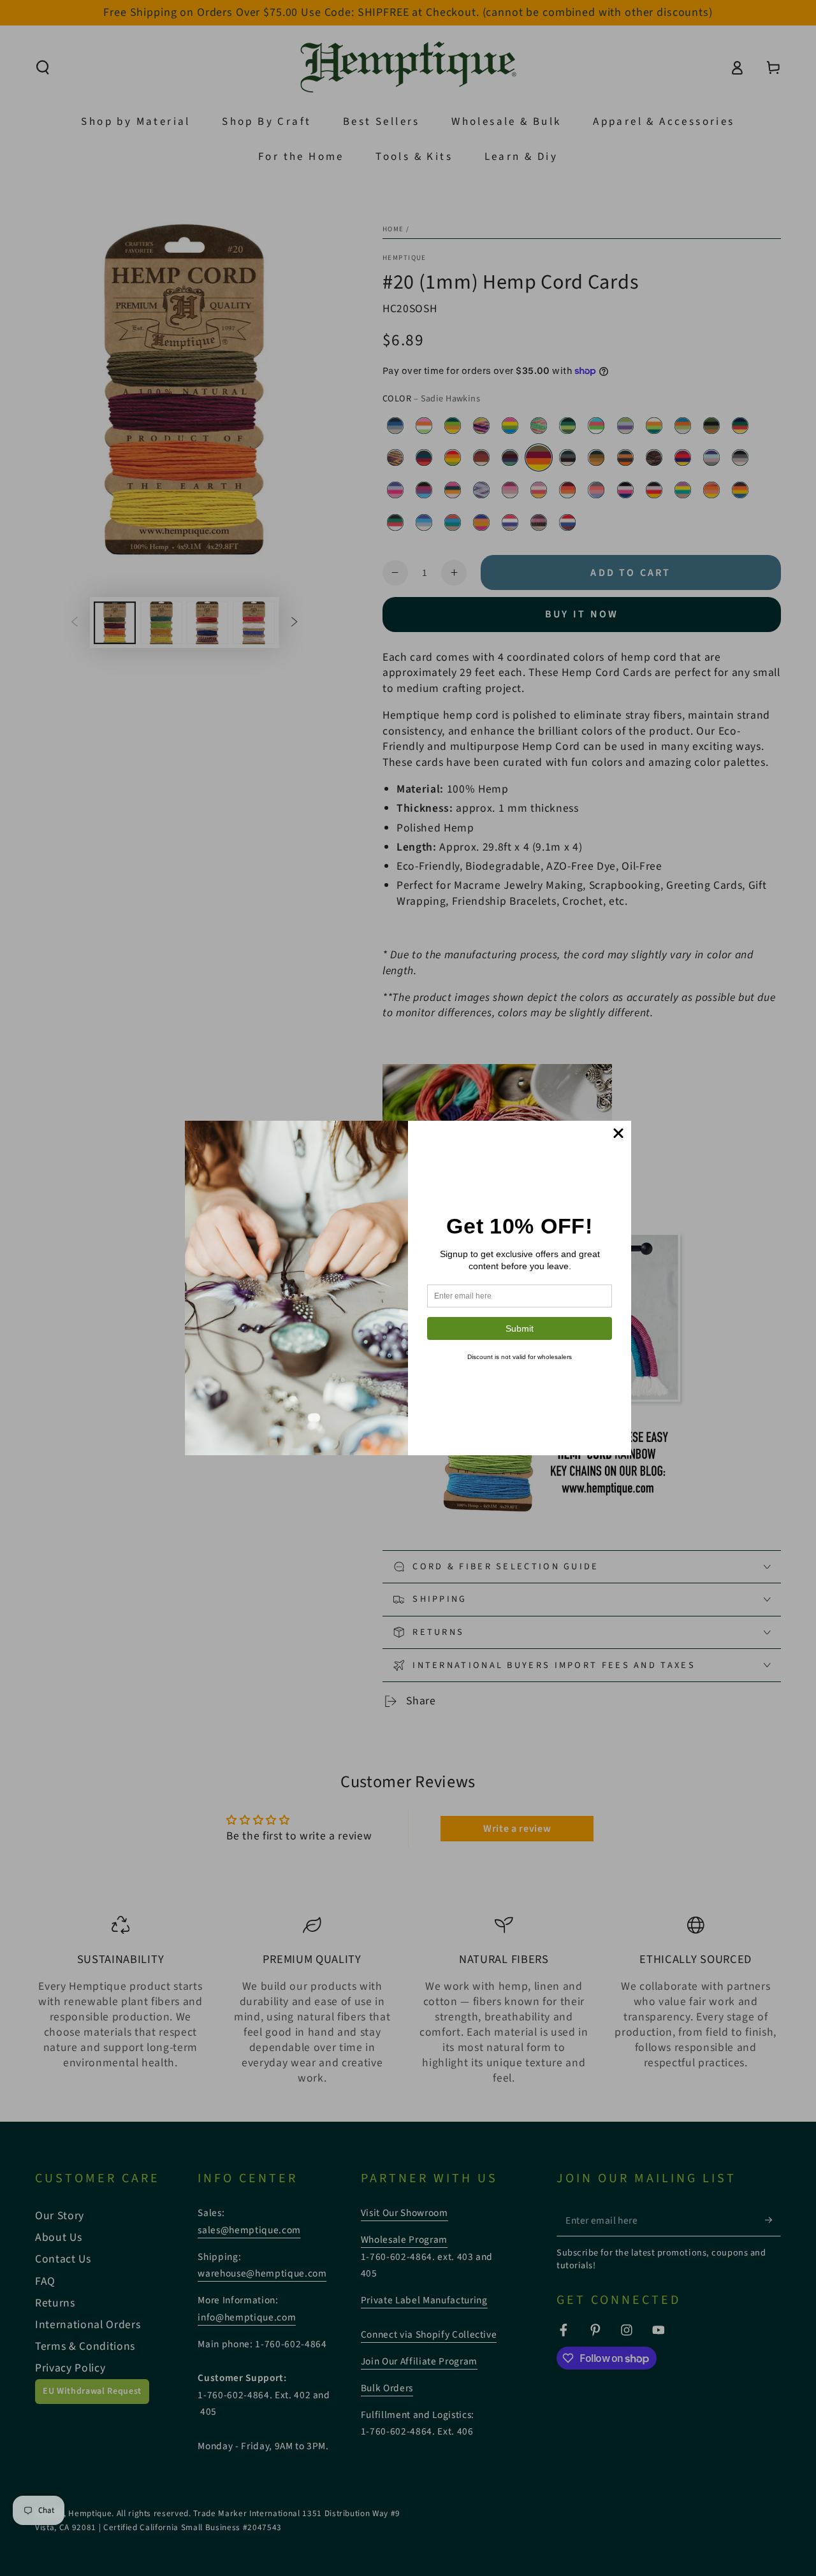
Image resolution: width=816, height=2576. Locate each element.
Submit (520, 1328)
